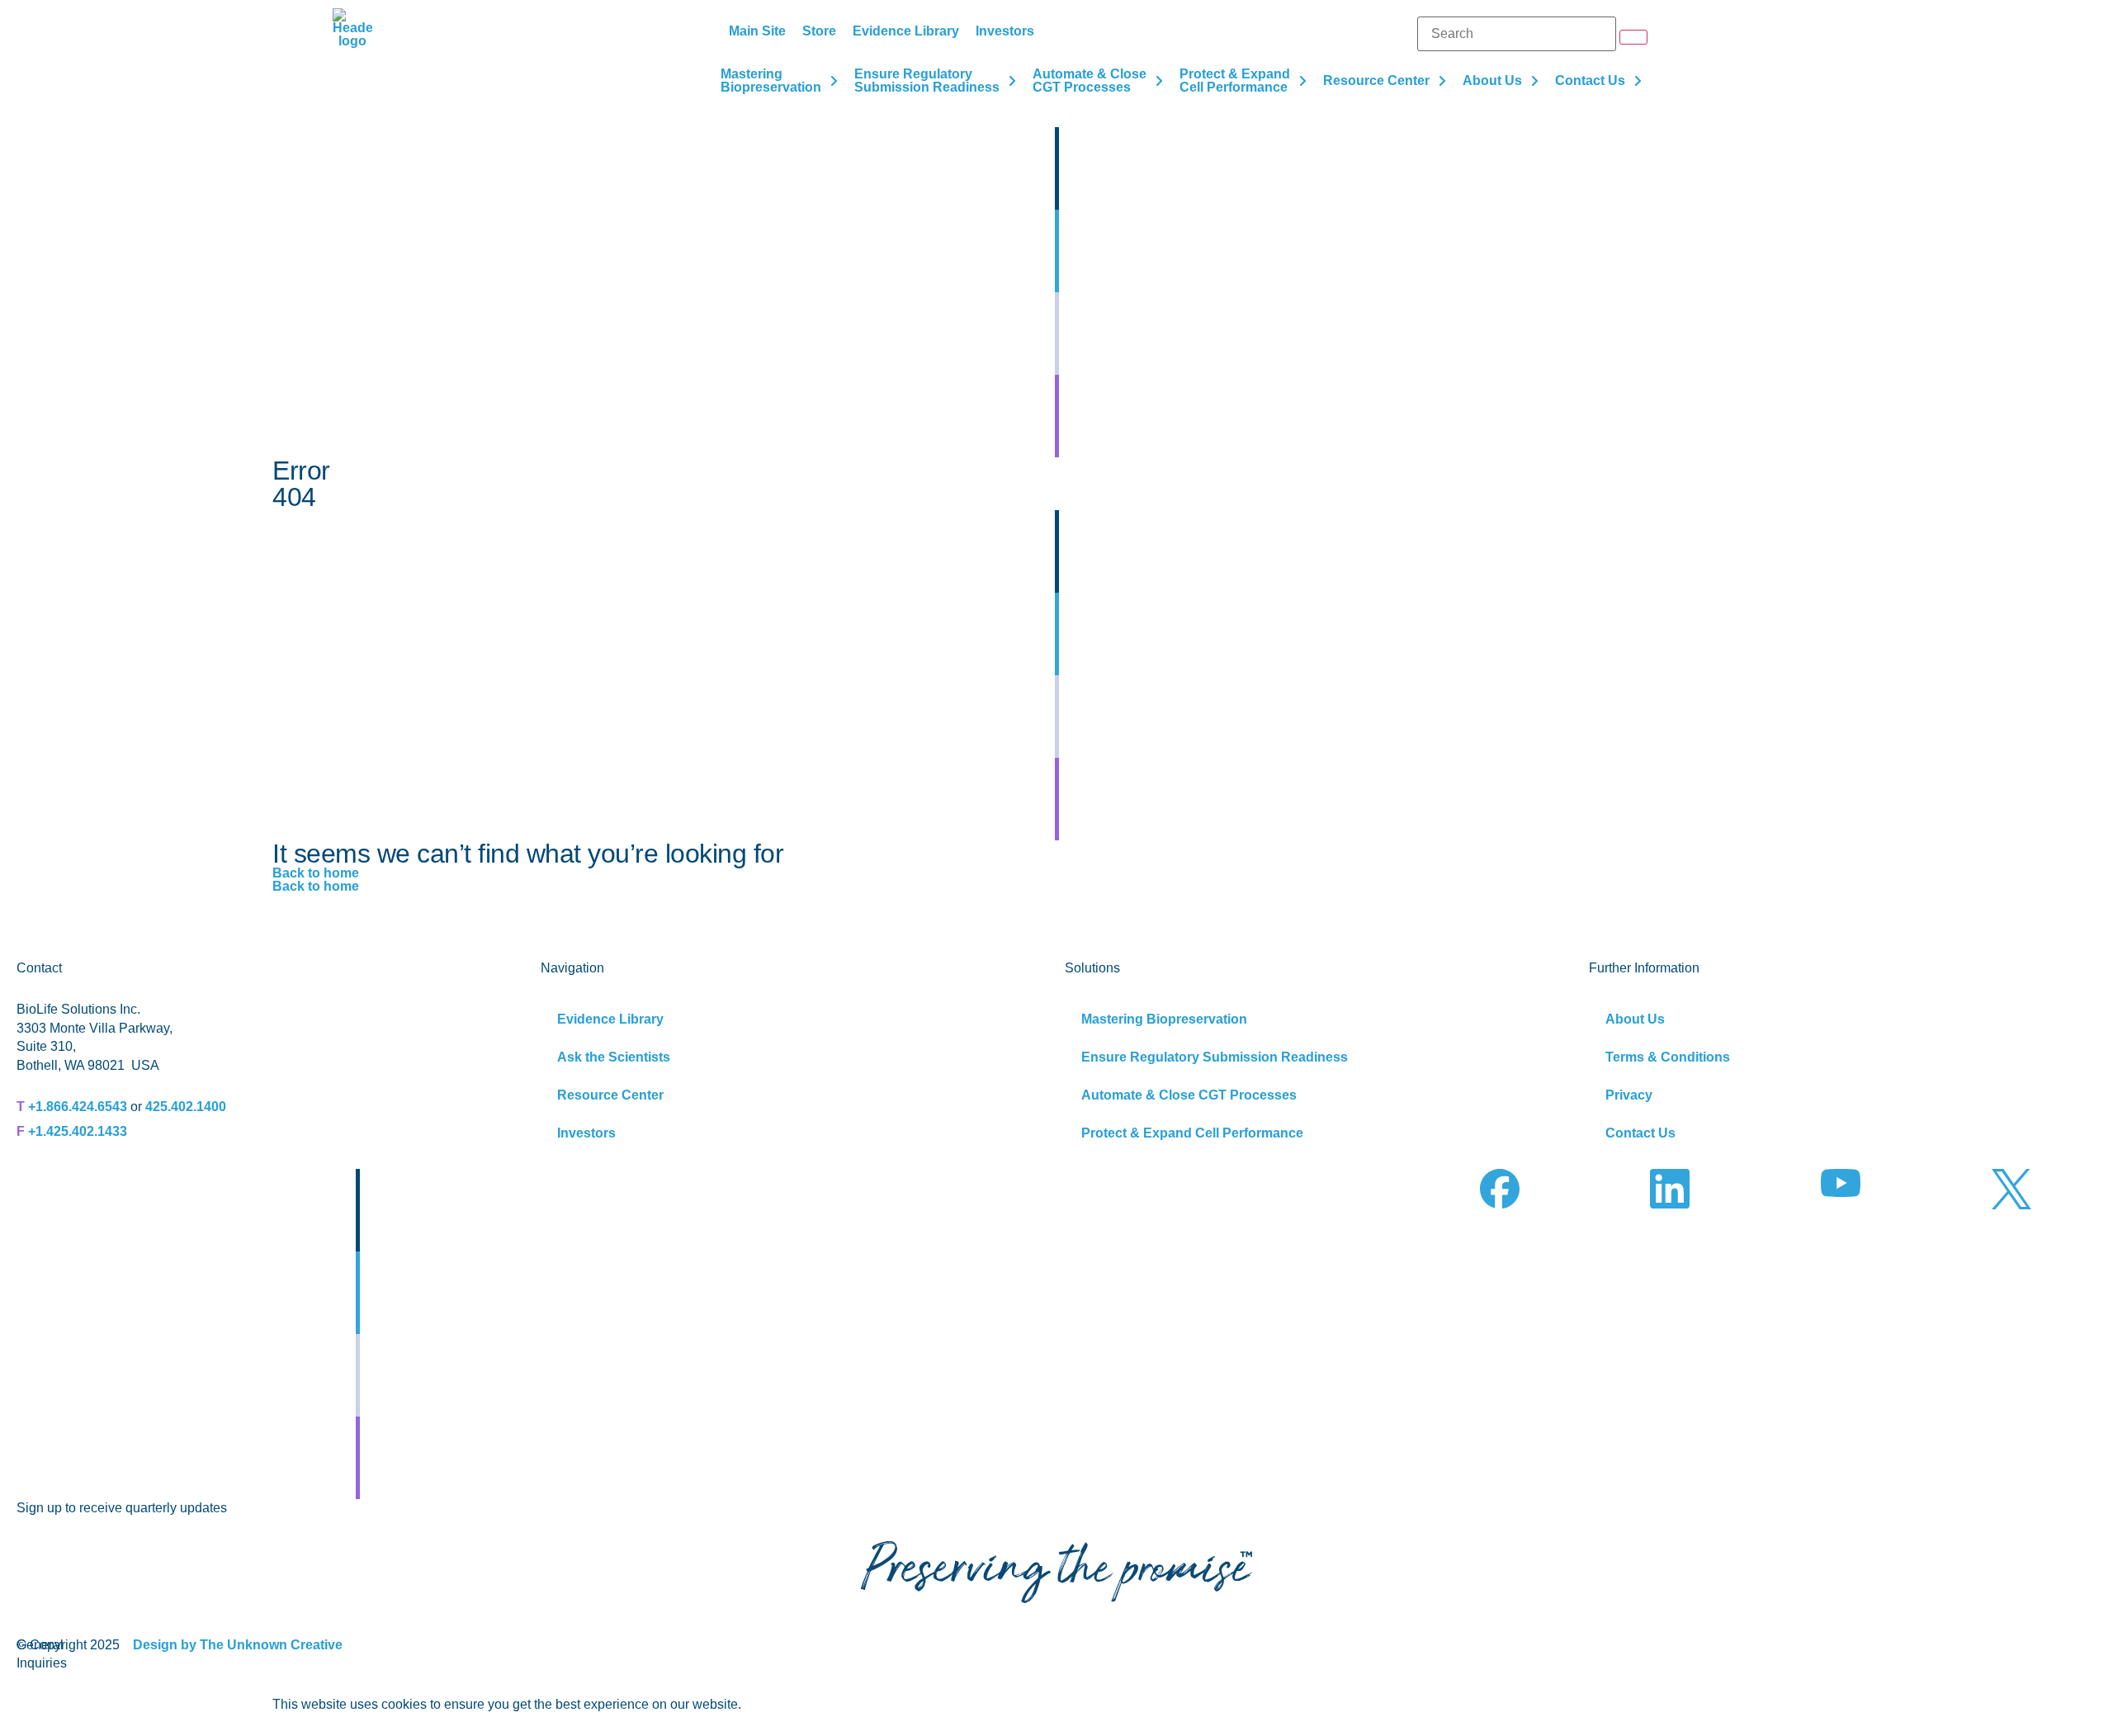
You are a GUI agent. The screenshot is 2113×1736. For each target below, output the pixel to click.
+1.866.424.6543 (78, 1107)
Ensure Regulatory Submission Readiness (1215, 1057)
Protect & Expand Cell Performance (1192, 1133)
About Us (1635, 1019)
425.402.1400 (186, 1107)
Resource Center (610, 1095)
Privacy (1629, 1095)
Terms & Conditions (1668, 1057)
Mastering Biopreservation (1164, 1019)
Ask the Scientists (614, 1057)
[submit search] (1633, 37)
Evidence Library (610, 1019)
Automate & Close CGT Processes (1189, 1095)
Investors (586, 1133)
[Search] (1517, 34)
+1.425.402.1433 (78, 1131)
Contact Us (1640, 1133)
